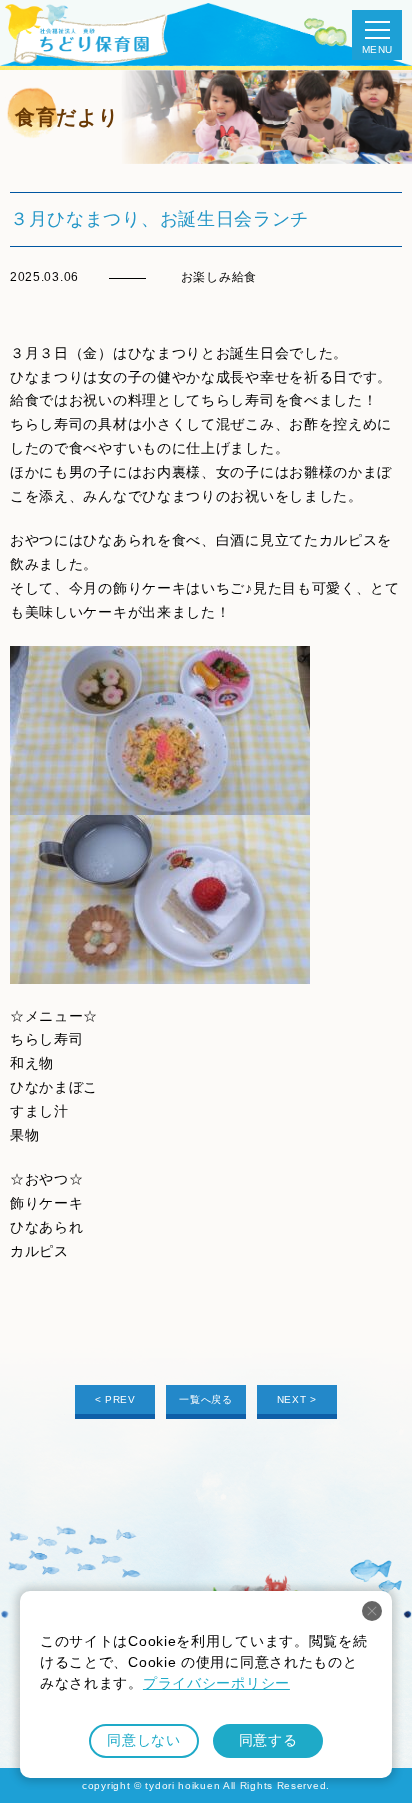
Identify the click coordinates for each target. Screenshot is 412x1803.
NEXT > (297, 1399)
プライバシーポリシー (216, 1683)
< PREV (115, 1399)
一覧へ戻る (206, 1399)
